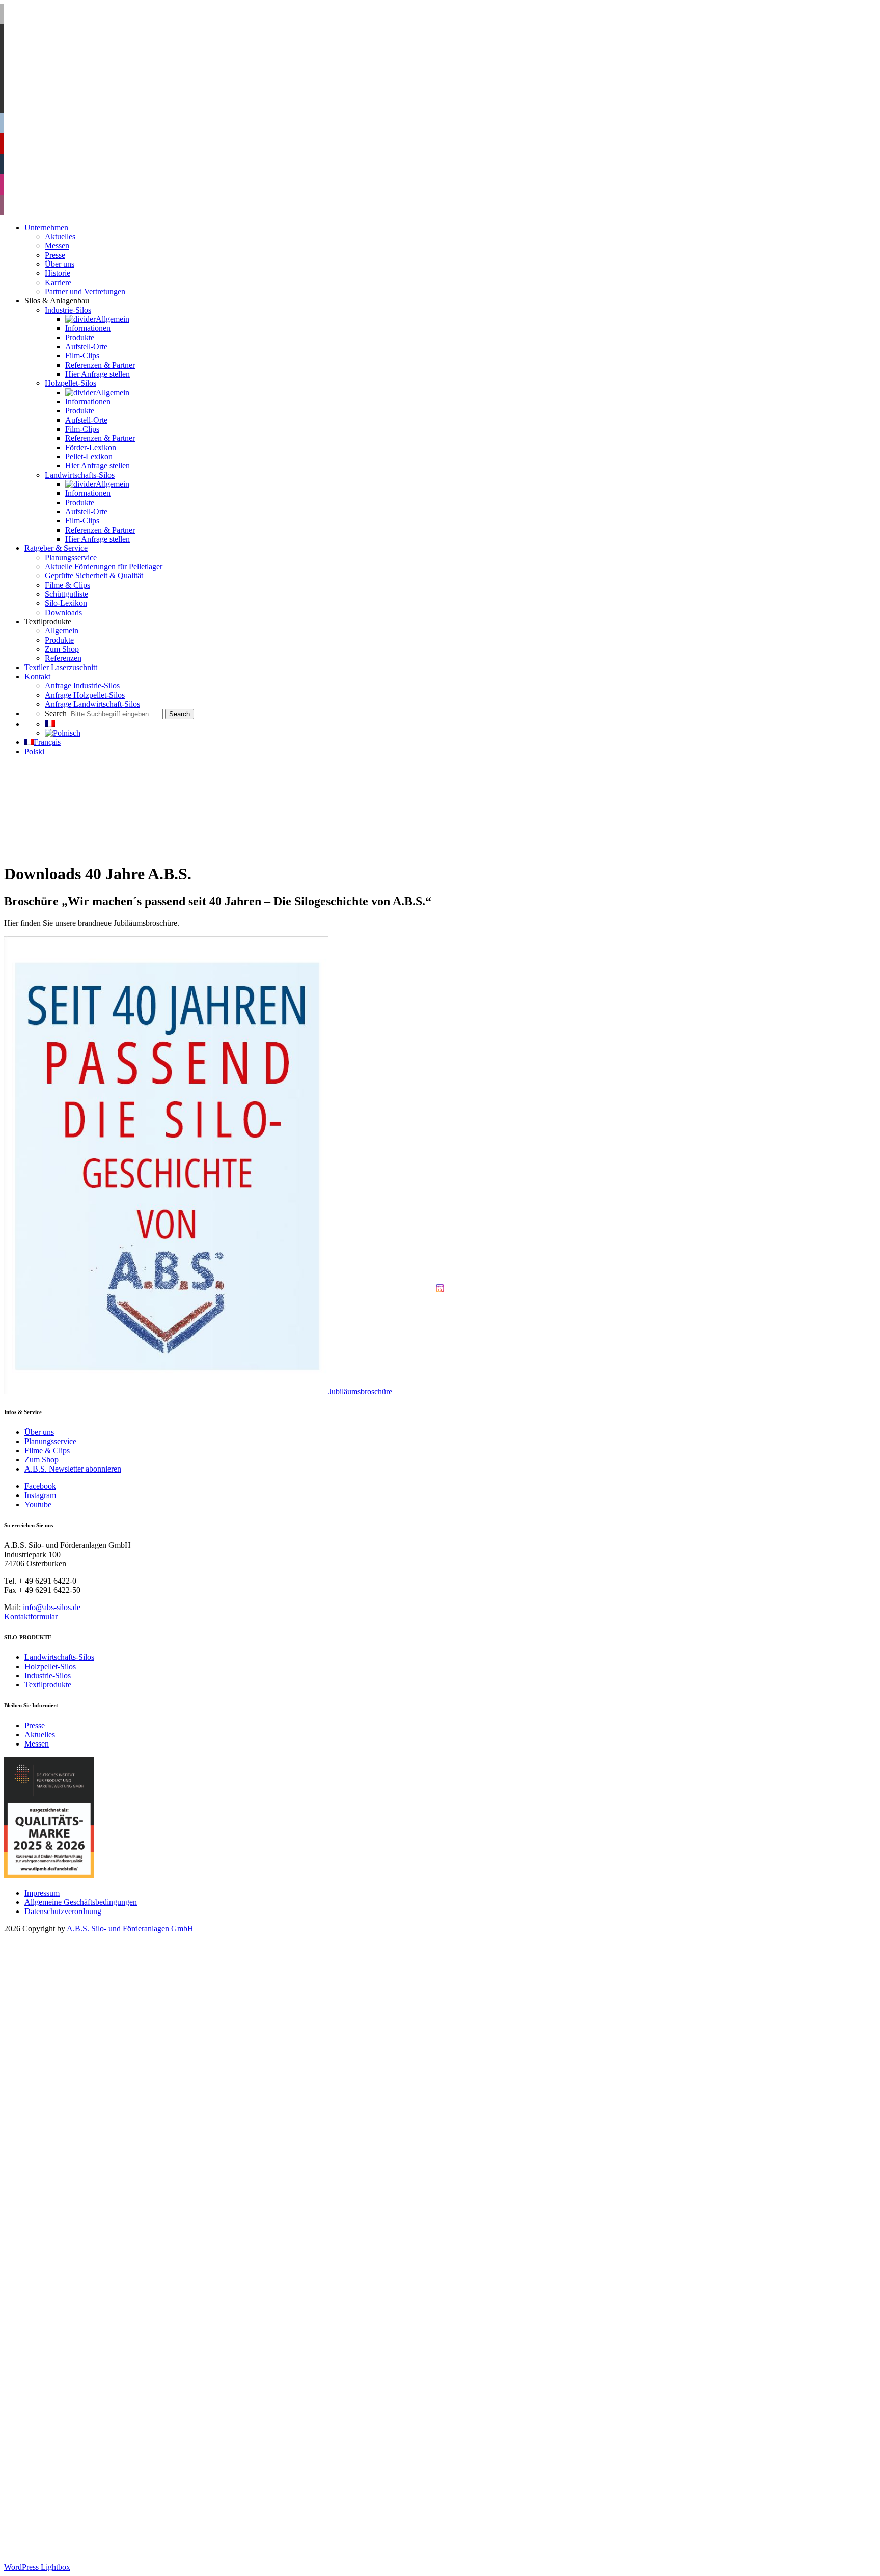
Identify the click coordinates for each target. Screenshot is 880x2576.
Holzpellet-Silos (50, 1666)
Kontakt (37, 2404)
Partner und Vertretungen (85, 2019)
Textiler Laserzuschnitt (61, 2395)
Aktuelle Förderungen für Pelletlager (104, 2294)
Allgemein (82, 2047)
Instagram (40, 1495)
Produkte (80, 2065)
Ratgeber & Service (56, 2276)
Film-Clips (82, 2083)
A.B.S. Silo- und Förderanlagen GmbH (130, 1929)
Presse (35, 1725)
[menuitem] (50, 724)
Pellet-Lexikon (89, 2184)
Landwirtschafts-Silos (59, 1657)
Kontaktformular (31, 1616)
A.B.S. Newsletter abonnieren (73, 1469)
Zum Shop (42, 1460)
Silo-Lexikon (66, 2331)
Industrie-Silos (48, 1675)
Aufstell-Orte (86, 2074)
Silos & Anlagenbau (57, 2028)
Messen (37, 1744)
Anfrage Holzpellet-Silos (85, 2422)
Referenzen (63, 2386)
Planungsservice (50, 1441)
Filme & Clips (47, 1450)
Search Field (65, 2450)
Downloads (63, 2340)
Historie (58, 2001)
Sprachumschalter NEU (63, 2459)
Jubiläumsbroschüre (360, 1391)
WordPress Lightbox (37, 2567)
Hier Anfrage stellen (98, 2102)
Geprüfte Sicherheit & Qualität (94, 2303)
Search (35, 2441)
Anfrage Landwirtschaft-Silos (92, 2432)
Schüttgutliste (66, 2322)
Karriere (58, 2010)
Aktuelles (40, 1735)
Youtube (38, 1504)
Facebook (40, 1486)
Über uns (39, 1432)
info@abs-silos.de (52, 1607)
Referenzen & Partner (100, 2093)
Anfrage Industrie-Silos (82, 2413)
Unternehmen (46, 1955)
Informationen (88, 2056)
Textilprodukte (48, 1685)
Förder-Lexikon (91, 2175)
